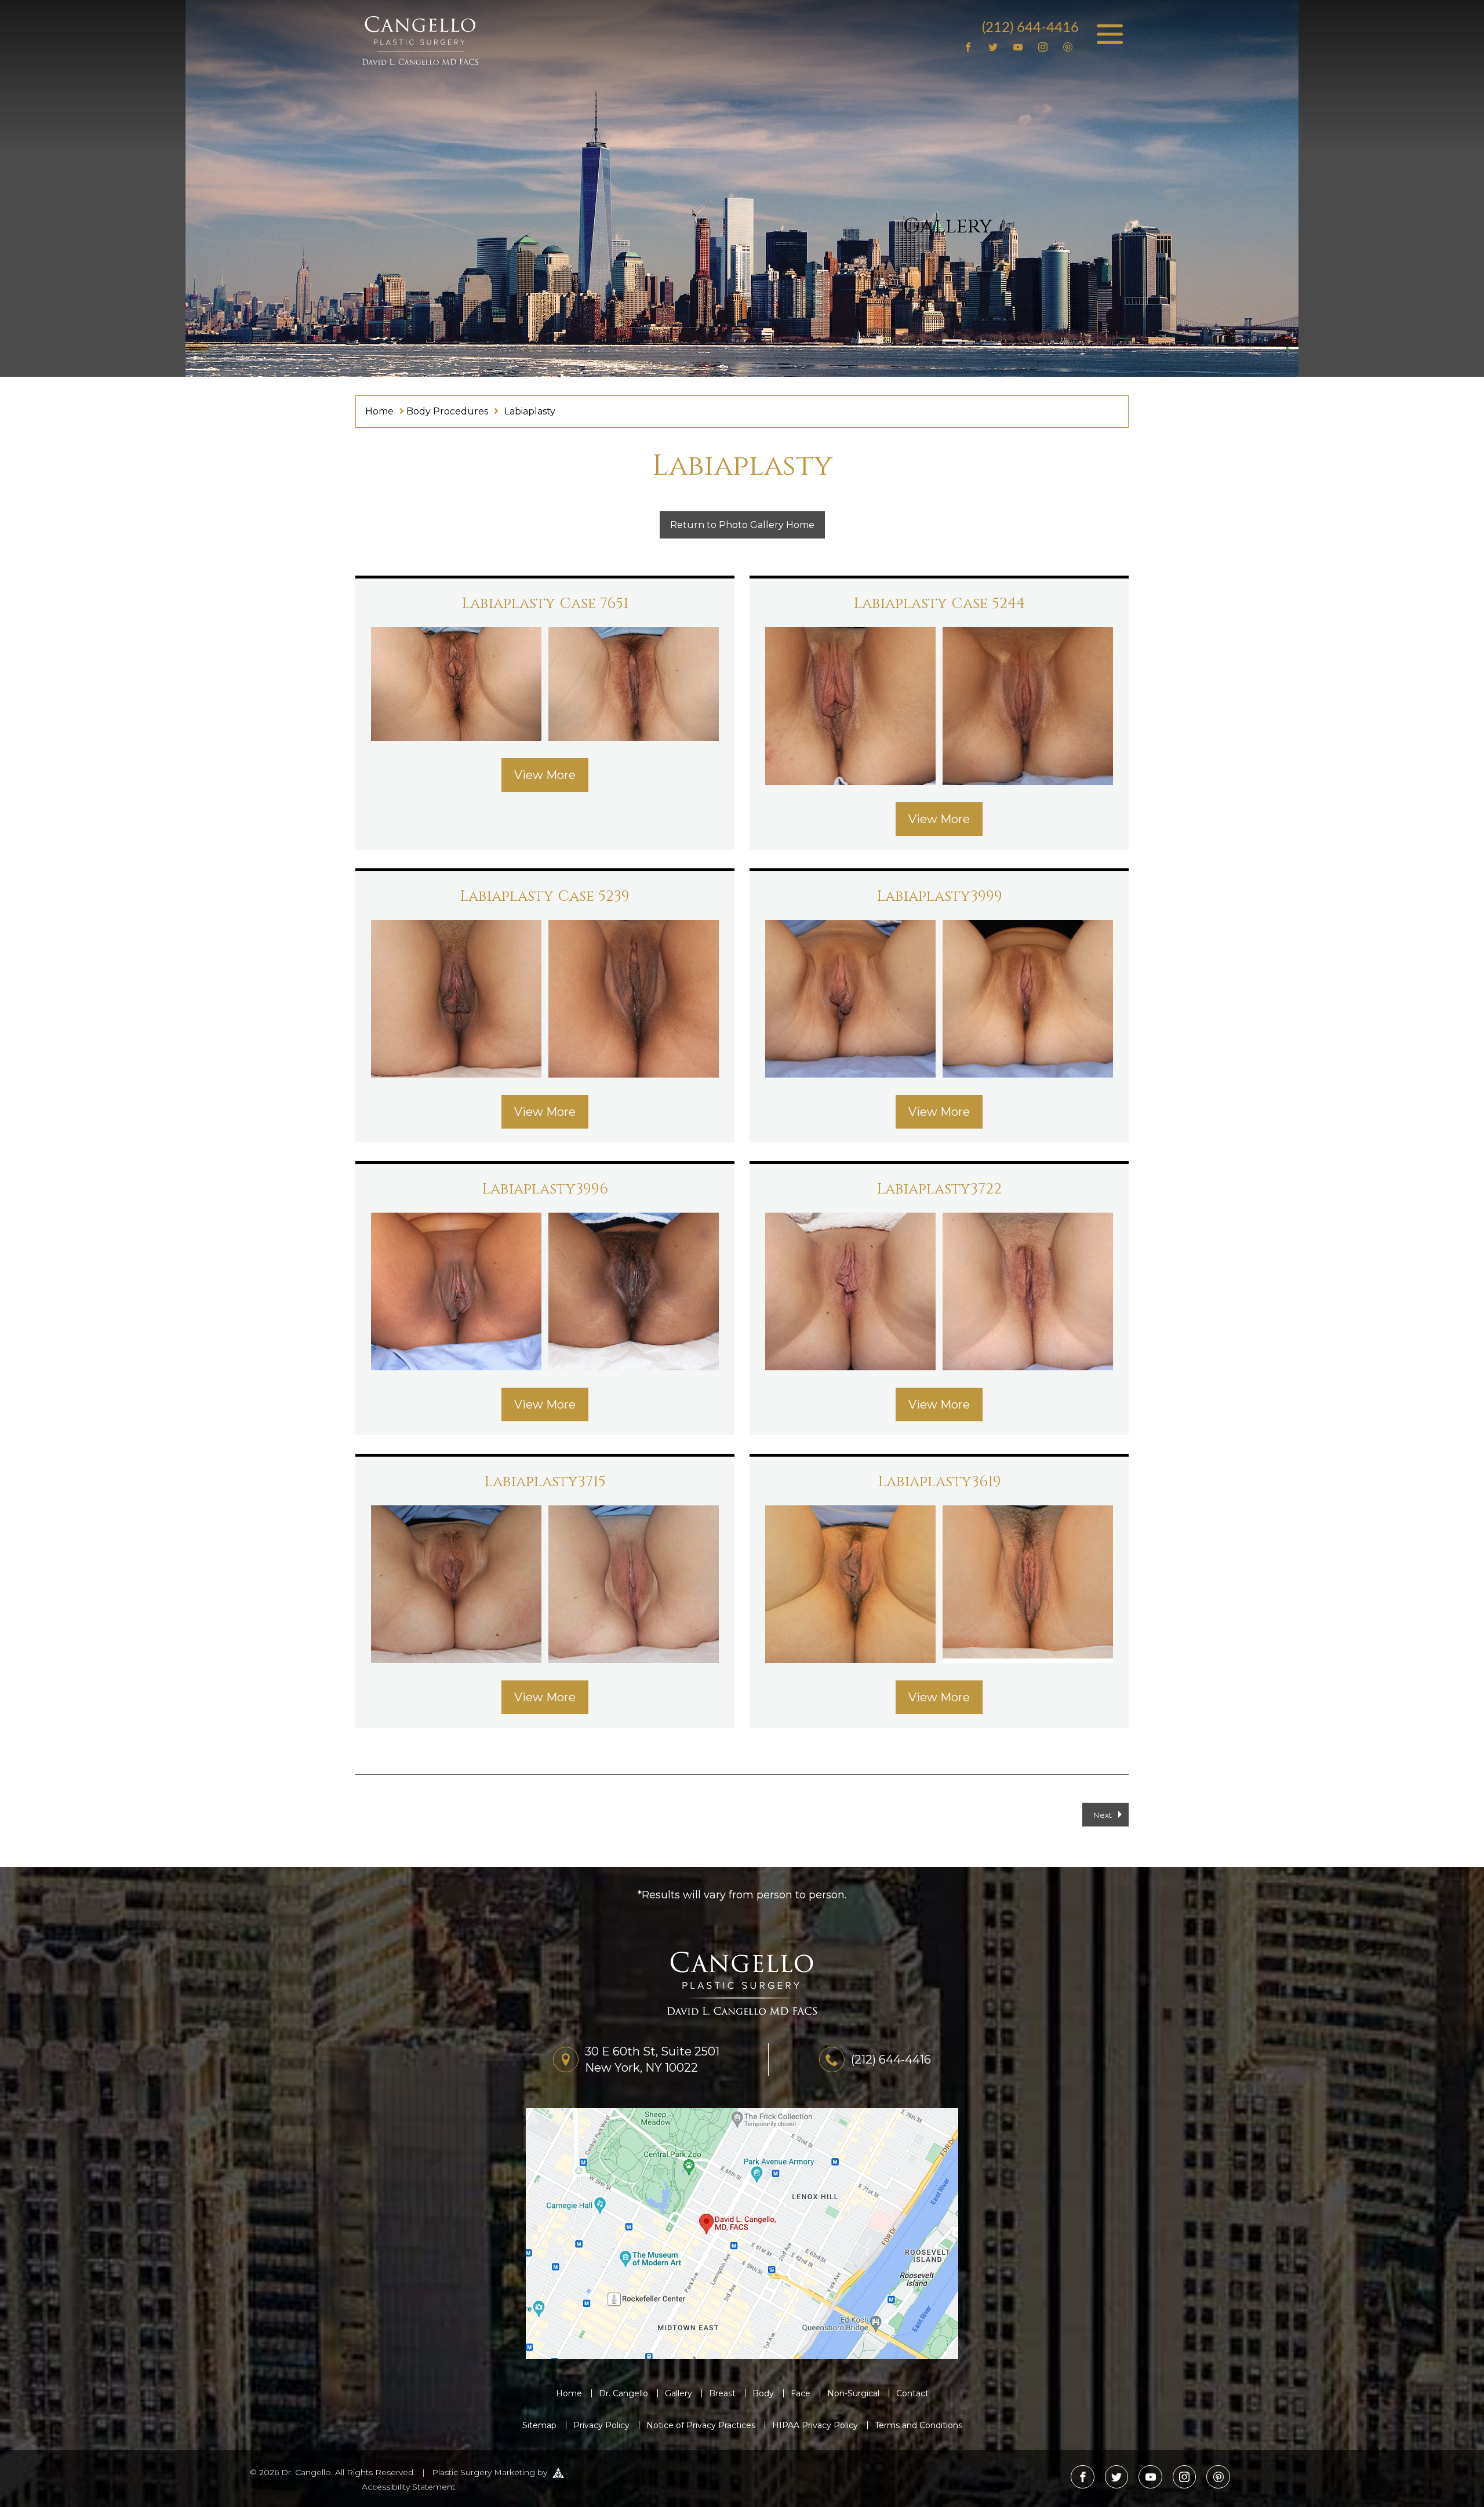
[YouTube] (1018, 48)
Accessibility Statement (408, 2487)
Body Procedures (447, 411)
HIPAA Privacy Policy (815, 2425)
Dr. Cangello (623, 2393)
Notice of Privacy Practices (701, 2425)
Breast (722, 2393)
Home (379, 411)
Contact (912, 2393)
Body (763, 2393)
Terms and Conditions (919, 2425)
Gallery (679, 2393)
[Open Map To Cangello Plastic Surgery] (742, 2233)
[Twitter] (993, 48)
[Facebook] (968, 48)
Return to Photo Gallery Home (742, 525)
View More (545, 775)
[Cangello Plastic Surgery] (420, 40)
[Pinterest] (1067, 48)
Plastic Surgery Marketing (483, 2472)
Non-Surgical (853, 2393)
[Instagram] (1043, 48)
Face (801, 2393)
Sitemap (539, 2425)
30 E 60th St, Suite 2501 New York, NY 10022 (652, 2060)
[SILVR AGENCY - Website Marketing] (558, 2472)
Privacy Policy (601, 2425)
